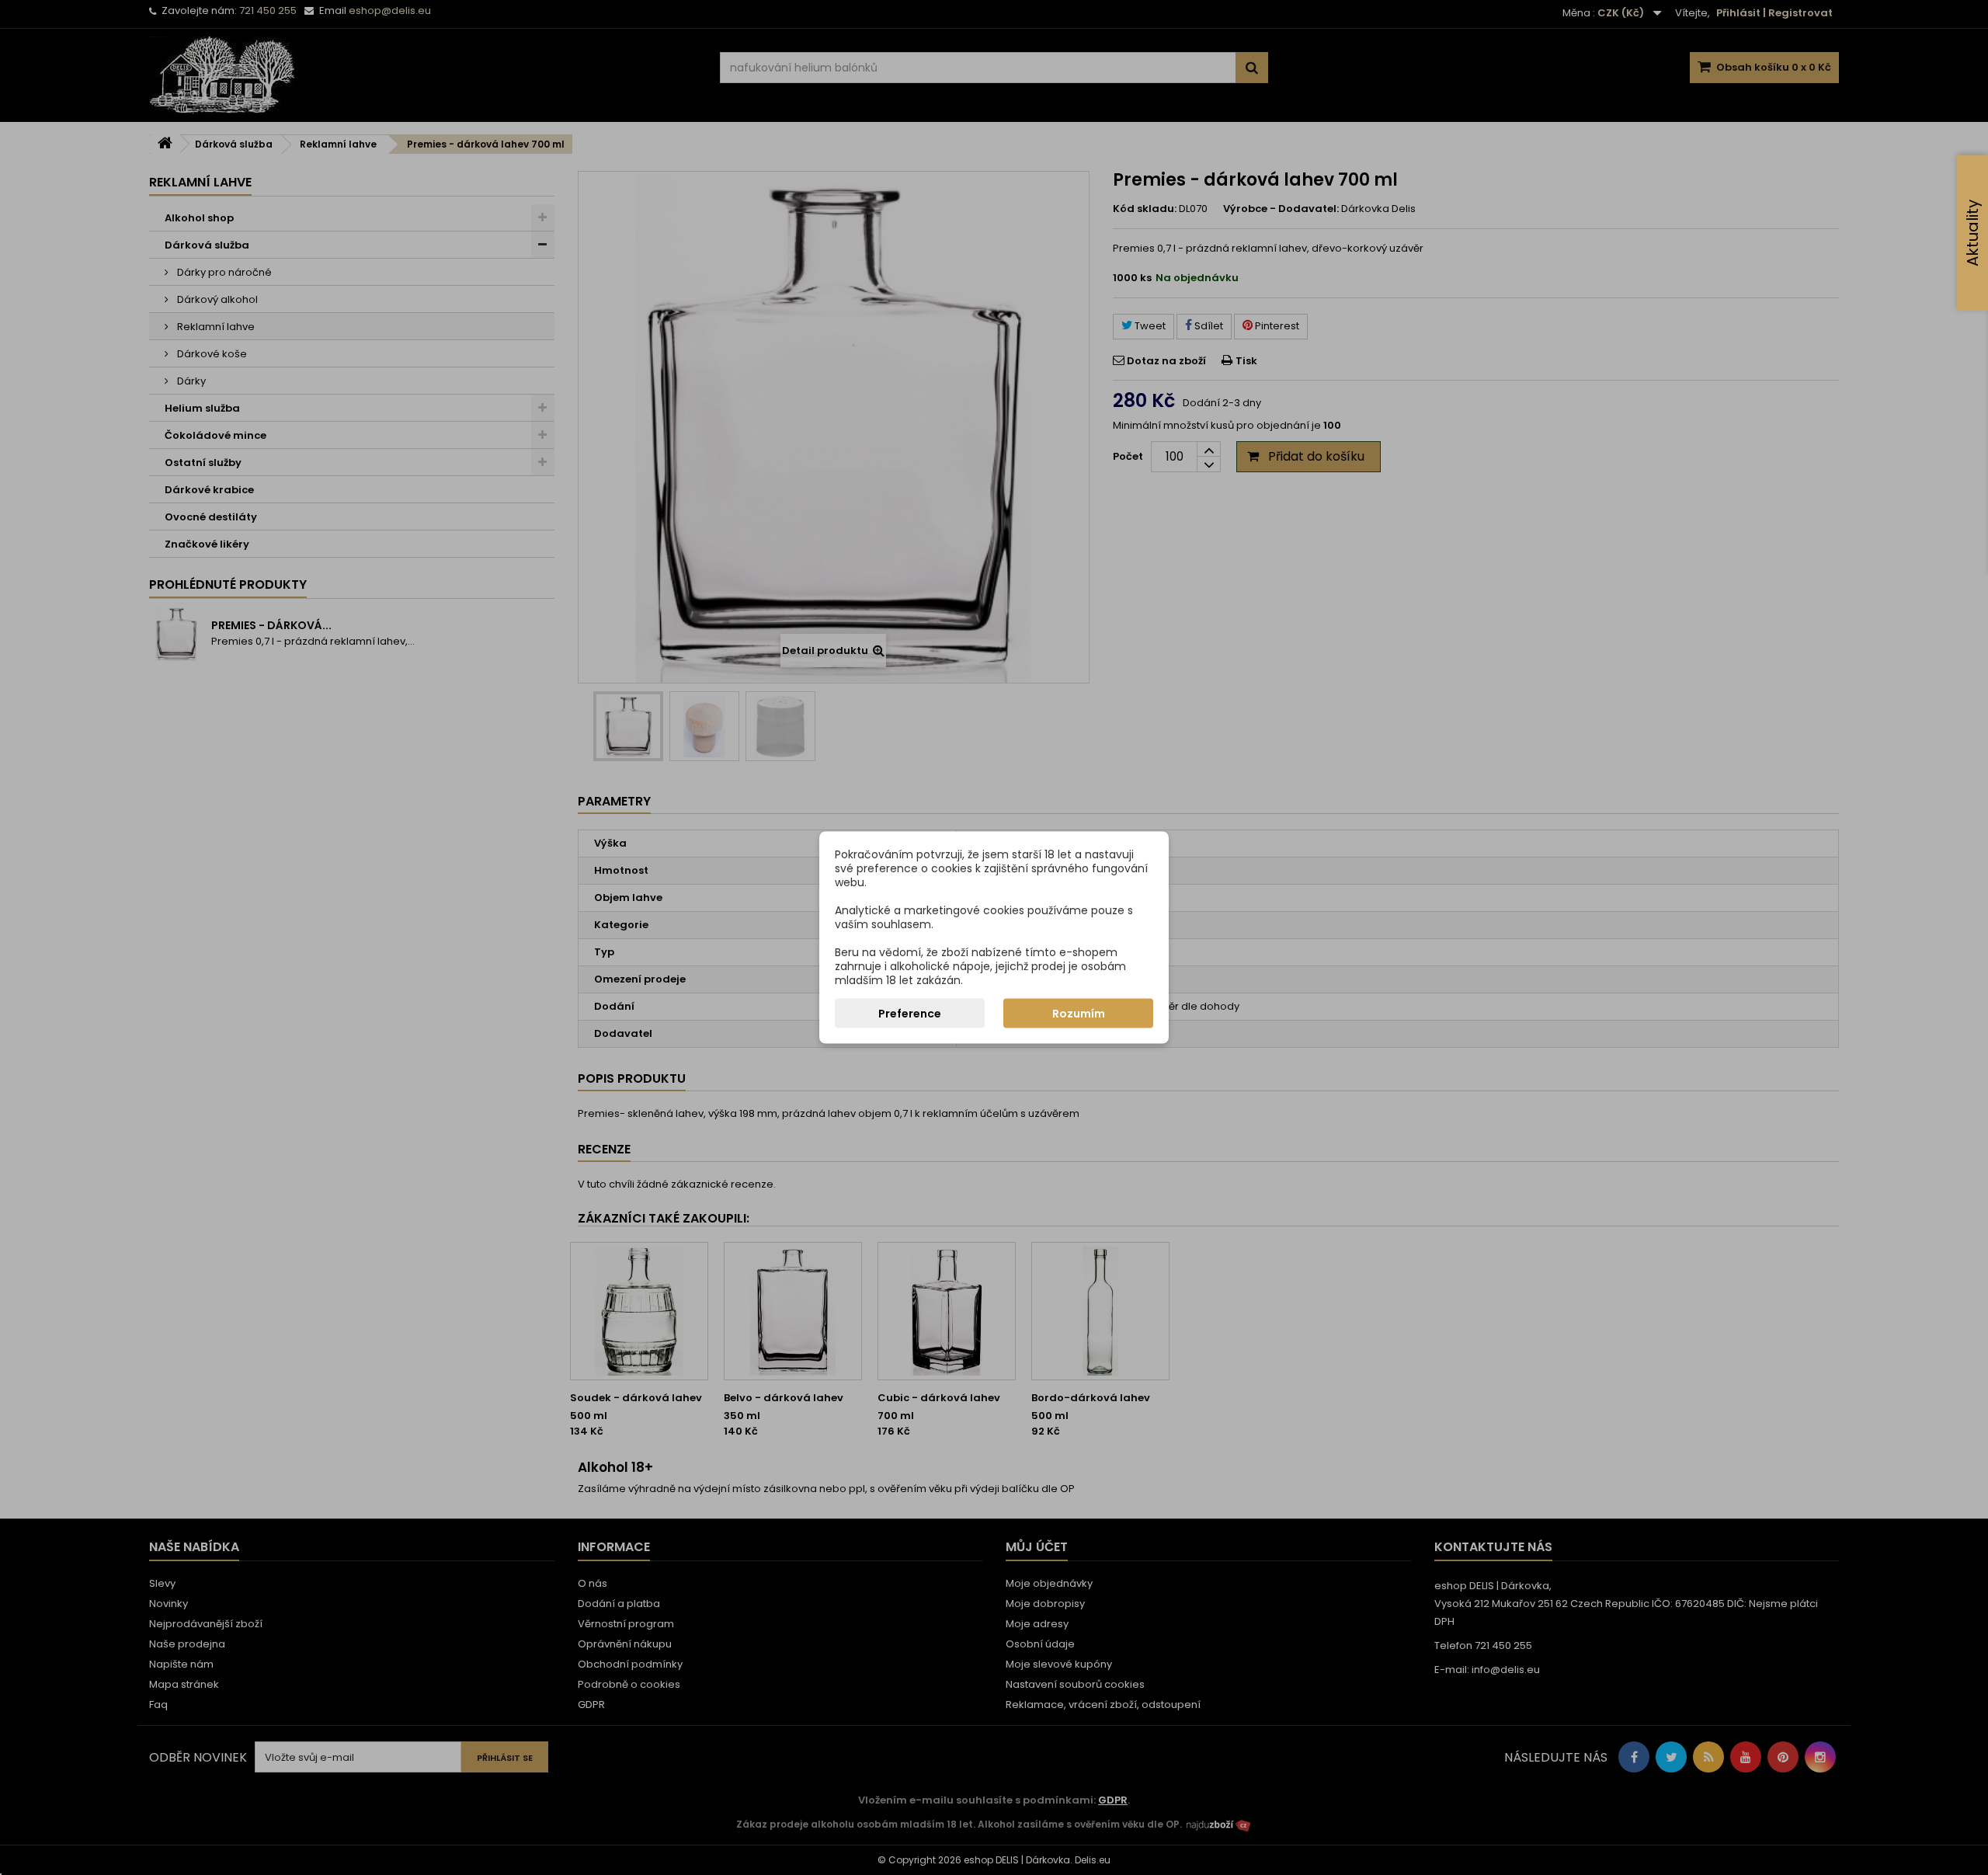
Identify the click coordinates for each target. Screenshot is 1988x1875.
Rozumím (1079, 1014)
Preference (910, 1014)
